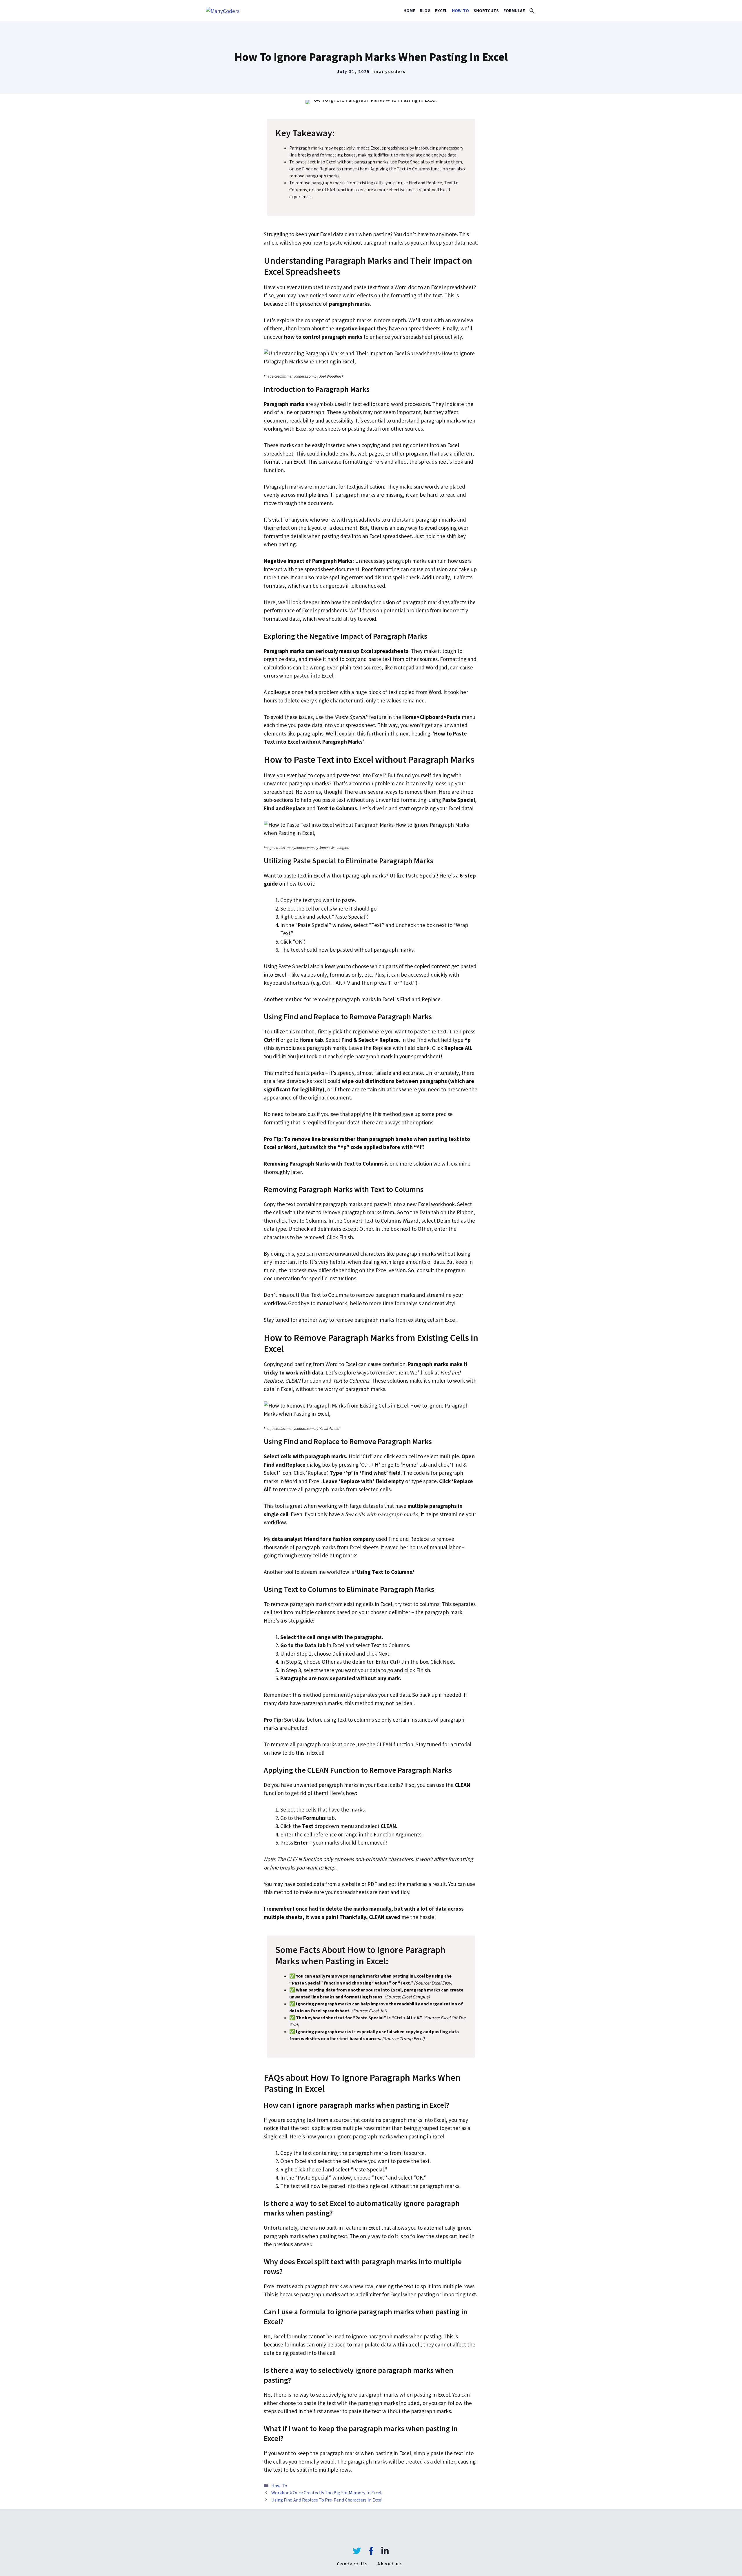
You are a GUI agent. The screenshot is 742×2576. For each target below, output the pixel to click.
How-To (460, 11)
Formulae (514, 11)
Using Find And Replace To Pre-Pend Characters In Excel (327, 2500)
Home (409, 11)
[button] (532, 11)
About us (390, 2564)
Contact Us (352, 2564)
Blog (425, 11)
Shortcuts (486, 11)
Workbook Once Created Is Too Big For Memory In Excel (326, 2493)
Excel (441, 11)
